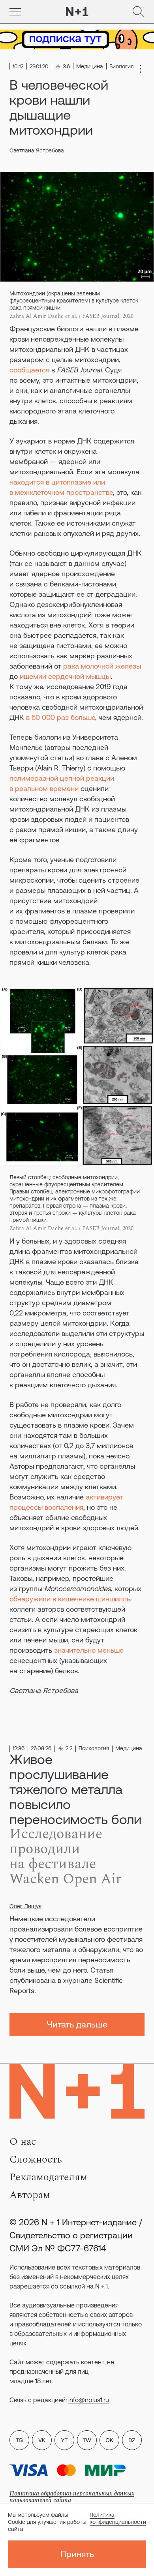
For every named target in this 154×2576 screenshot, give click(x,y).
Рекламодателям (48, 2177)
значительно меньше (89, 1650)
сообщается (29, 370)
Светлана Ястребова (37, 150)
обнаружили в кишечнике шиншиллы (70, 1599)
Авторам (30, 2195)
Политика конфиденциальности (118, 2518)
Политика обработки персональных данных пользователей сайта (72, 2497)
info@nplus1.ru (89, 2400)
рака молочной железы (102, 666)
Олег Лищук (25, 1906)
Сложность (36, 2159)
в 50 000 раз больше (61, 717)
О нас (23, 2142)
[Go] (15, 12)
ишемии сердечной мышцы (65, 676)
